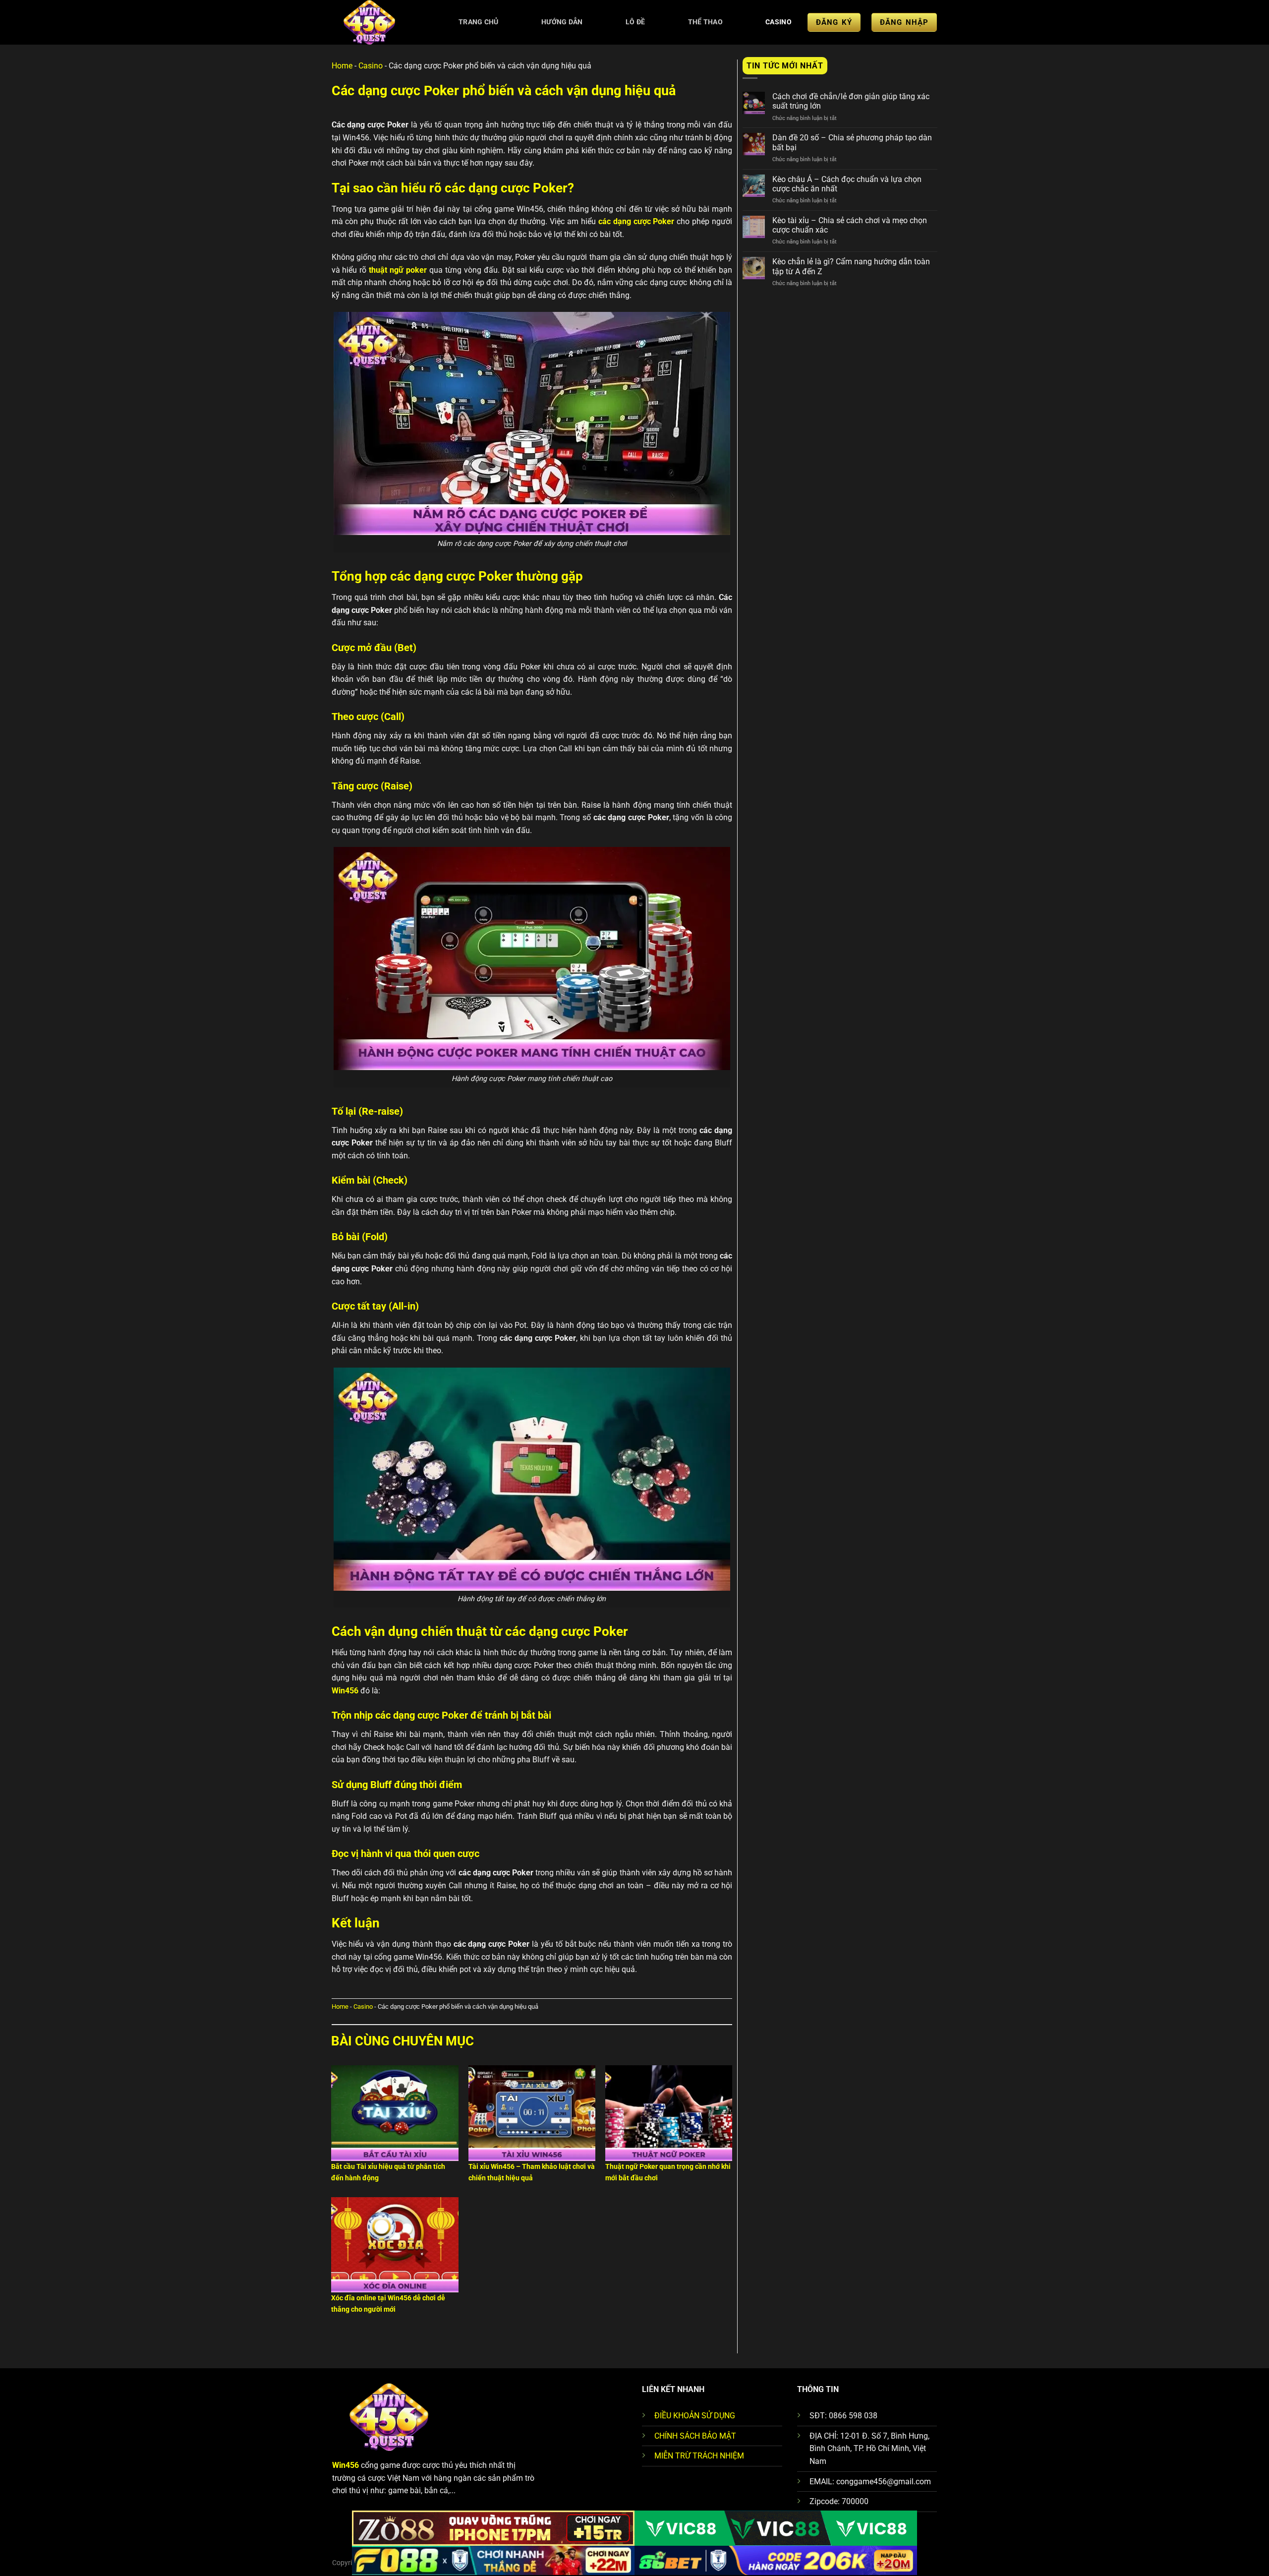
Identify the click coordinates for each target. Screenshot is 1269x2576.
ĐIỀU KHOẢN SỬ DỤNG (695, 2416)
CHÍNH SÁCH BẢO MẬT (695, 2436)
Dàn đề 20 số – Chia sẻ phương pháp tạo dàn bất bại (852, 142)
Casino (779, 22)
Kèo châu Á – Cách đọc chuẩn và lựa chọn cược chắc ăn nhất (847, 184)
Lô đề (635, 22)
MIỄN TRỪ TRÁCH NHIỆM (699, 2456)
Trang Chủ (479, 22)
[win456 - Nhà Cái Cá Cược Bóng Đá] (380, 22)
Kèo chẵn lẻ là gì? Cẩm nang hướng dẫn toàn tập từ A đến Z (851, 266)
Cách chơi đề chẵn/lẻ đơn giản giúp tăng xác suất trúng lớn (851, 101)
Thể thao (705, 22)
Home (342, 66)
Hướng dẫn (562, 22)
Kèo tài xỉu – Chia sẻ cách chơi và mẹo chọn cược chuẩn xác (850, 225)
